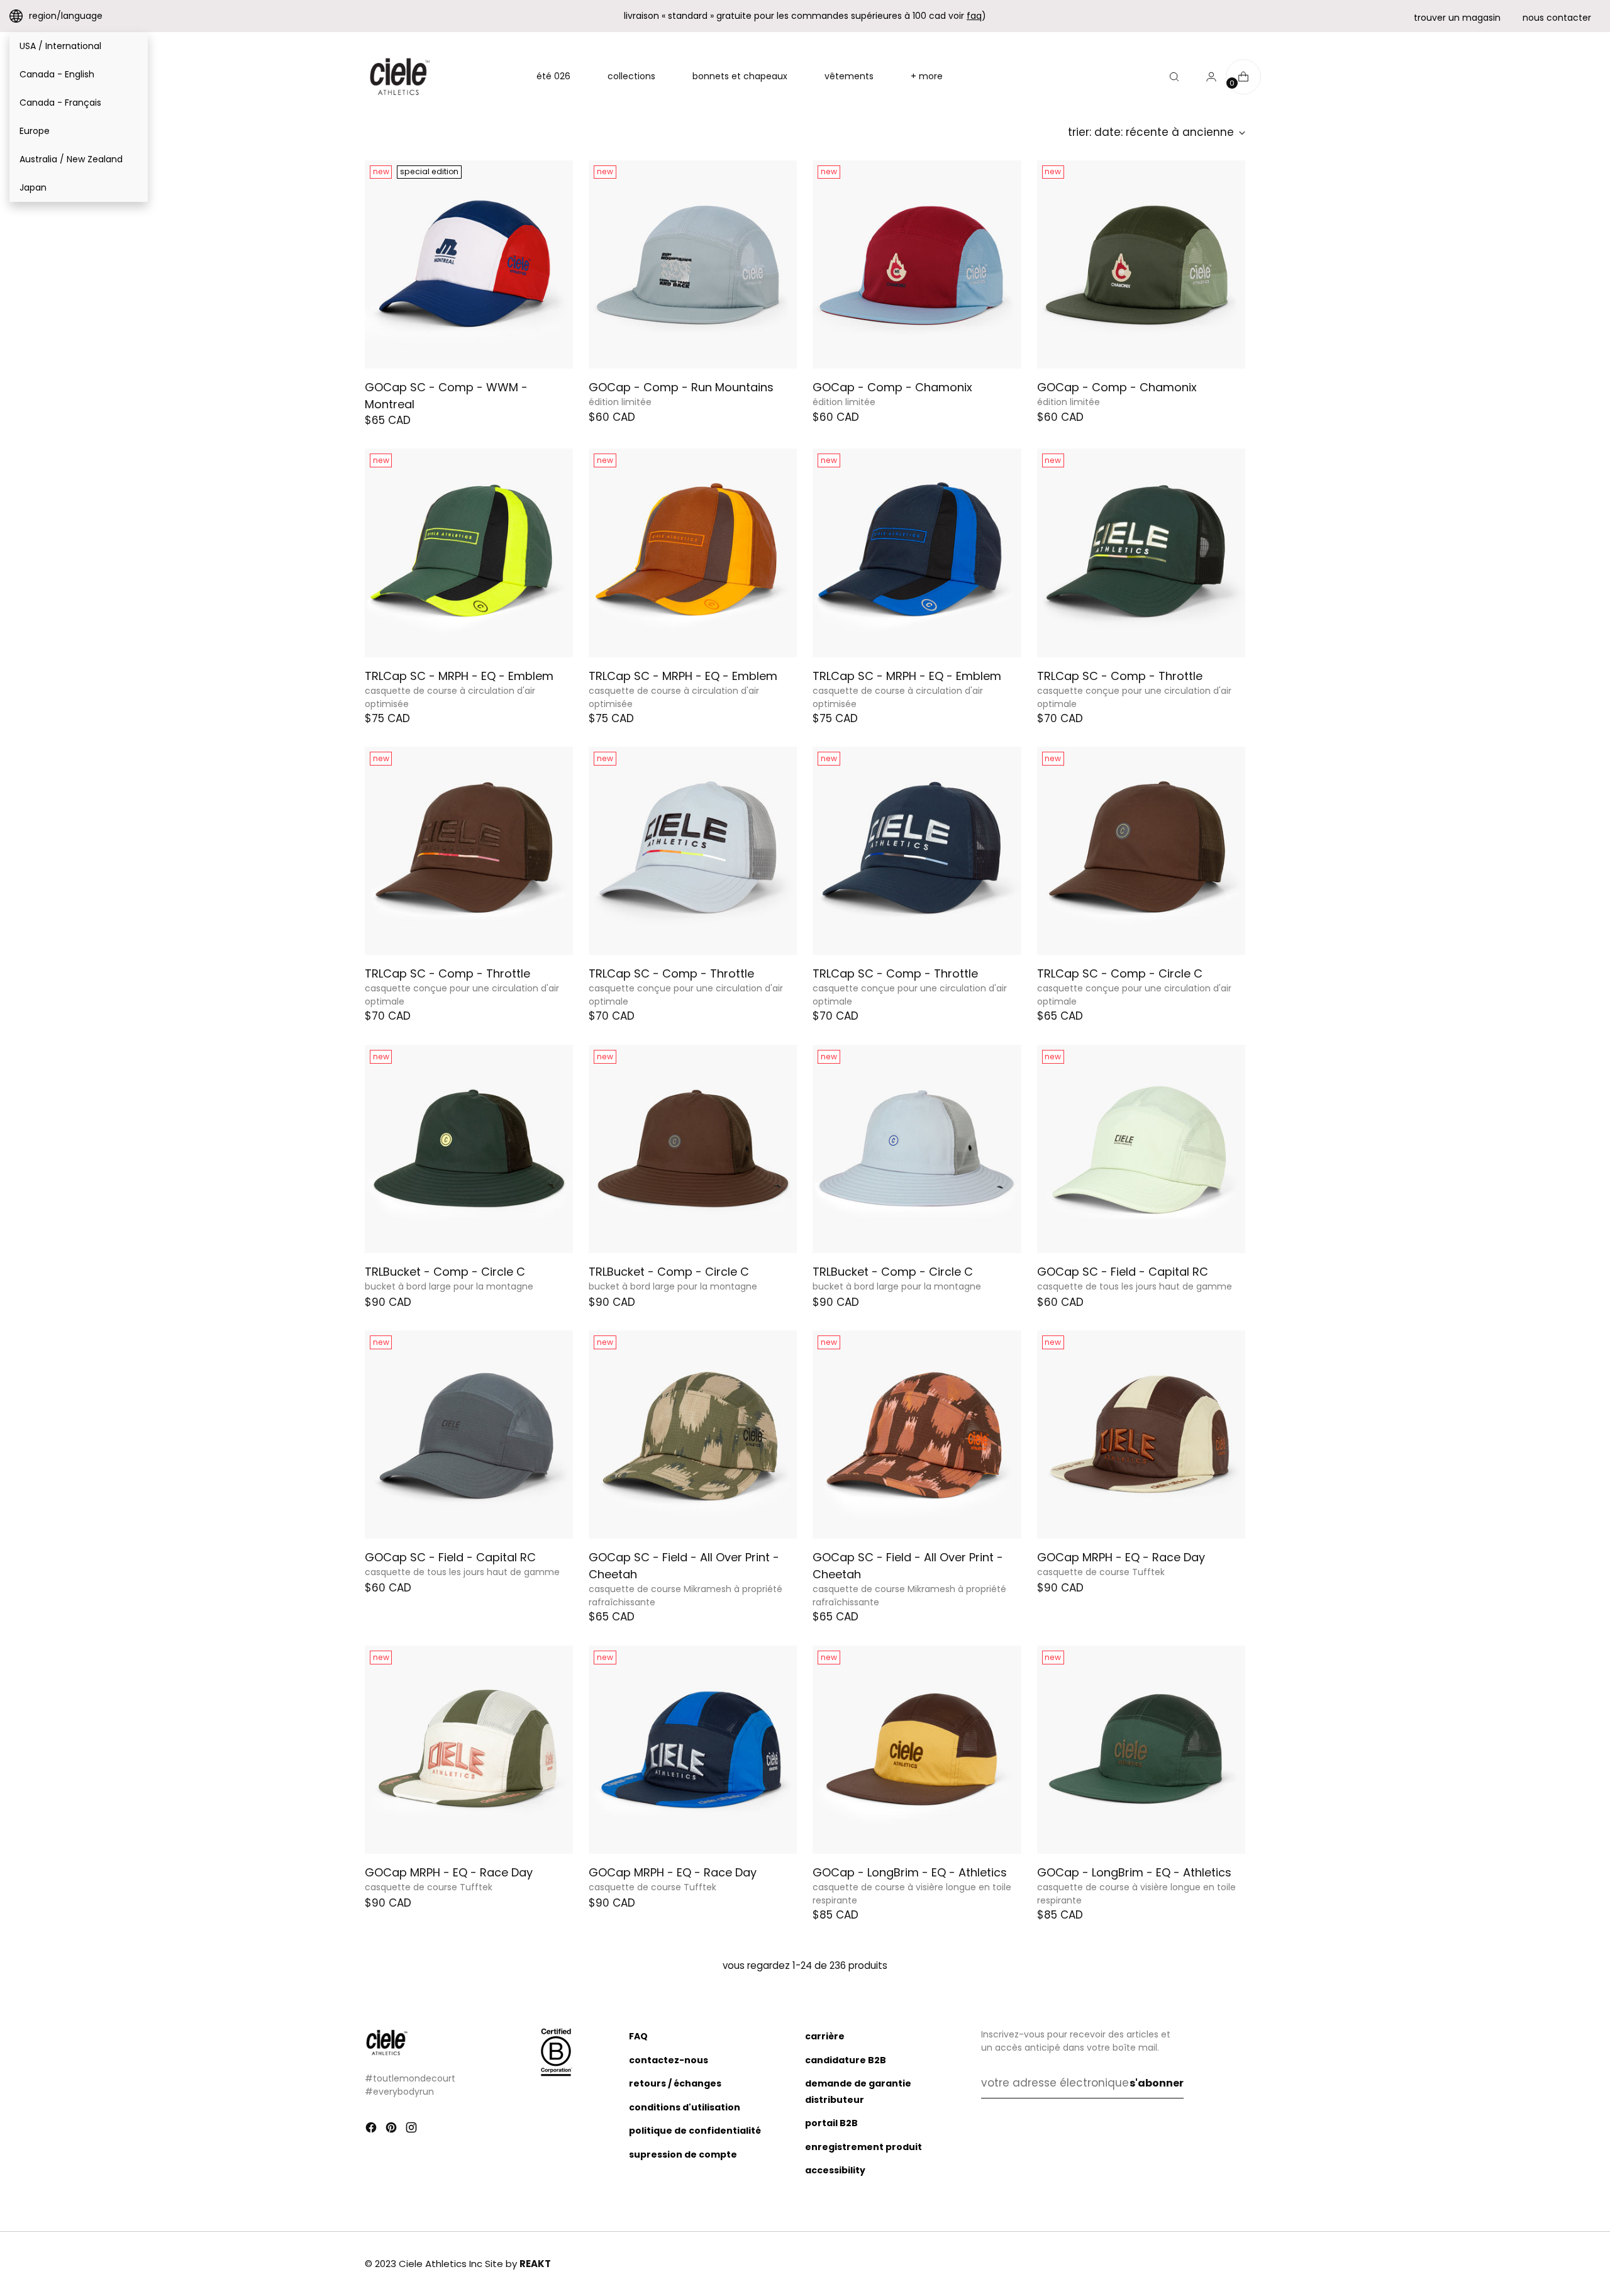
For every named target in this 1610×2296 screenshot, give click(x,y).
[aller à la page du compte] (1206, 77)
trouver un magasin (1457, 18)
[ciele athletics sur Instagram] (413, 2130)
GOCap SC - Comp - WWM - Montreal (446, 396)
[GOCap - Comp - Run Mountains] (693, 265)
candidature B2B (846, 2060)
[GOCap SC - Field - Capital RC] (1141, 1149)
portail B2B (831, 2123)
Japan (33, 187)
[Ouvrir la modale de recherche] (1174, 77)
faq (974, 16)
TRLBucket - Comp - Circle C (445, 1272)
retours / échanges (675, 2083)
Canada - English (57, 74)
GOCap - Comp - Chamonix (892, 387)
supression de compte (683, 2154)
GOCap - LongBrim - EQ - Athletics (910, 1872)
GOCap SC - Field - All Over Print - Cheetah (684, 1566)
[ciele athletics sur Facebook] (372, 2130)
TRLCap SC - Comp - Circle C (1120, 973)
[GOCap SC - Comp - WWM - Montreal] (469, 265)
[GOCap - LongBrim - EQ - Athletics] (917, 1750)
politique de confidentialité (695, 2131)
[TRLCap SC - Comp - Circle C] (1141, 851)
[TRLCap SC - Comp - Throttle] (1141, 553)
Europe (35, 131)
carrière (825, 2036)
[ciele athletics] (399, 77)
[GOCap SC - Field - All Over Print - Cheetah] (693, 1435)
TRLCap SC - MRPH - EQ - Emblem (459, 676)
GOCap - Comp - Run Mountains (681, 387)
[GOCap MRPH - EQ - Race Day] (1141, 1435)
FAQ (638, 2036)
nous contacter (1557, 18)
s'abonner (1157, 2083)
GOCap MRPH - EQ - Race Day (1121, 1557)
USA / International (60, 46)
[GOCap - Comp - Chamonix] (917, 265)
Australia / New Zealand (71, 159)
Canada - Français (60, 103)
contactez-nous (669, 2060)
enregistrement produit (863, 2147)
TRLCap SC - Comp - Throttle (1120, 676)
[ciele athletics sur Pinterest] (392, 2130)
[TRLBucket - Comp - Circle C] (469, 1149)
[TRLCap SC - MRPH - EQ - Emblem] (469, 553)
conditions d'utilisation (685, 2107)
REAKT (535, 2264)
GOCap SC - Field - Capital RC (1123, 1272)
